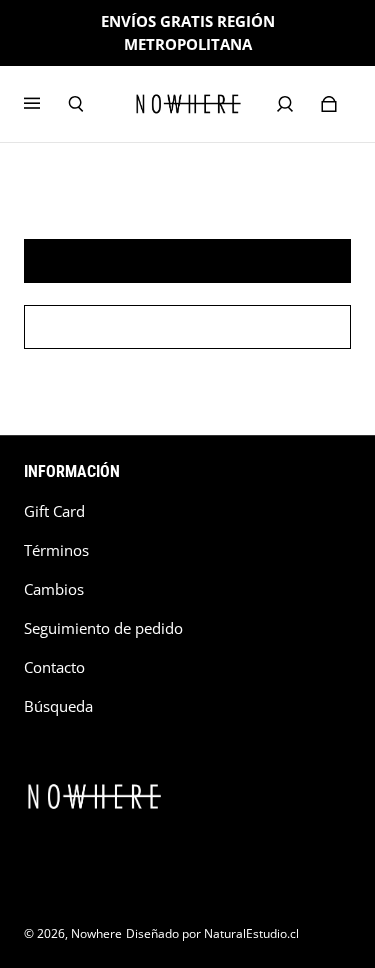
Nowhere (96, 933)
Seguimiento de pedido (103, 628)
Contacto (54, 667)
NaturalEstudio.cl (251, 933)
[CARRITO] (329, 104)
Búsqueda (58, 706)
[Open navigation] (46, 104)
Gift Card (54, 511)
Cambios (54, 589)
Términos (56, 550)
